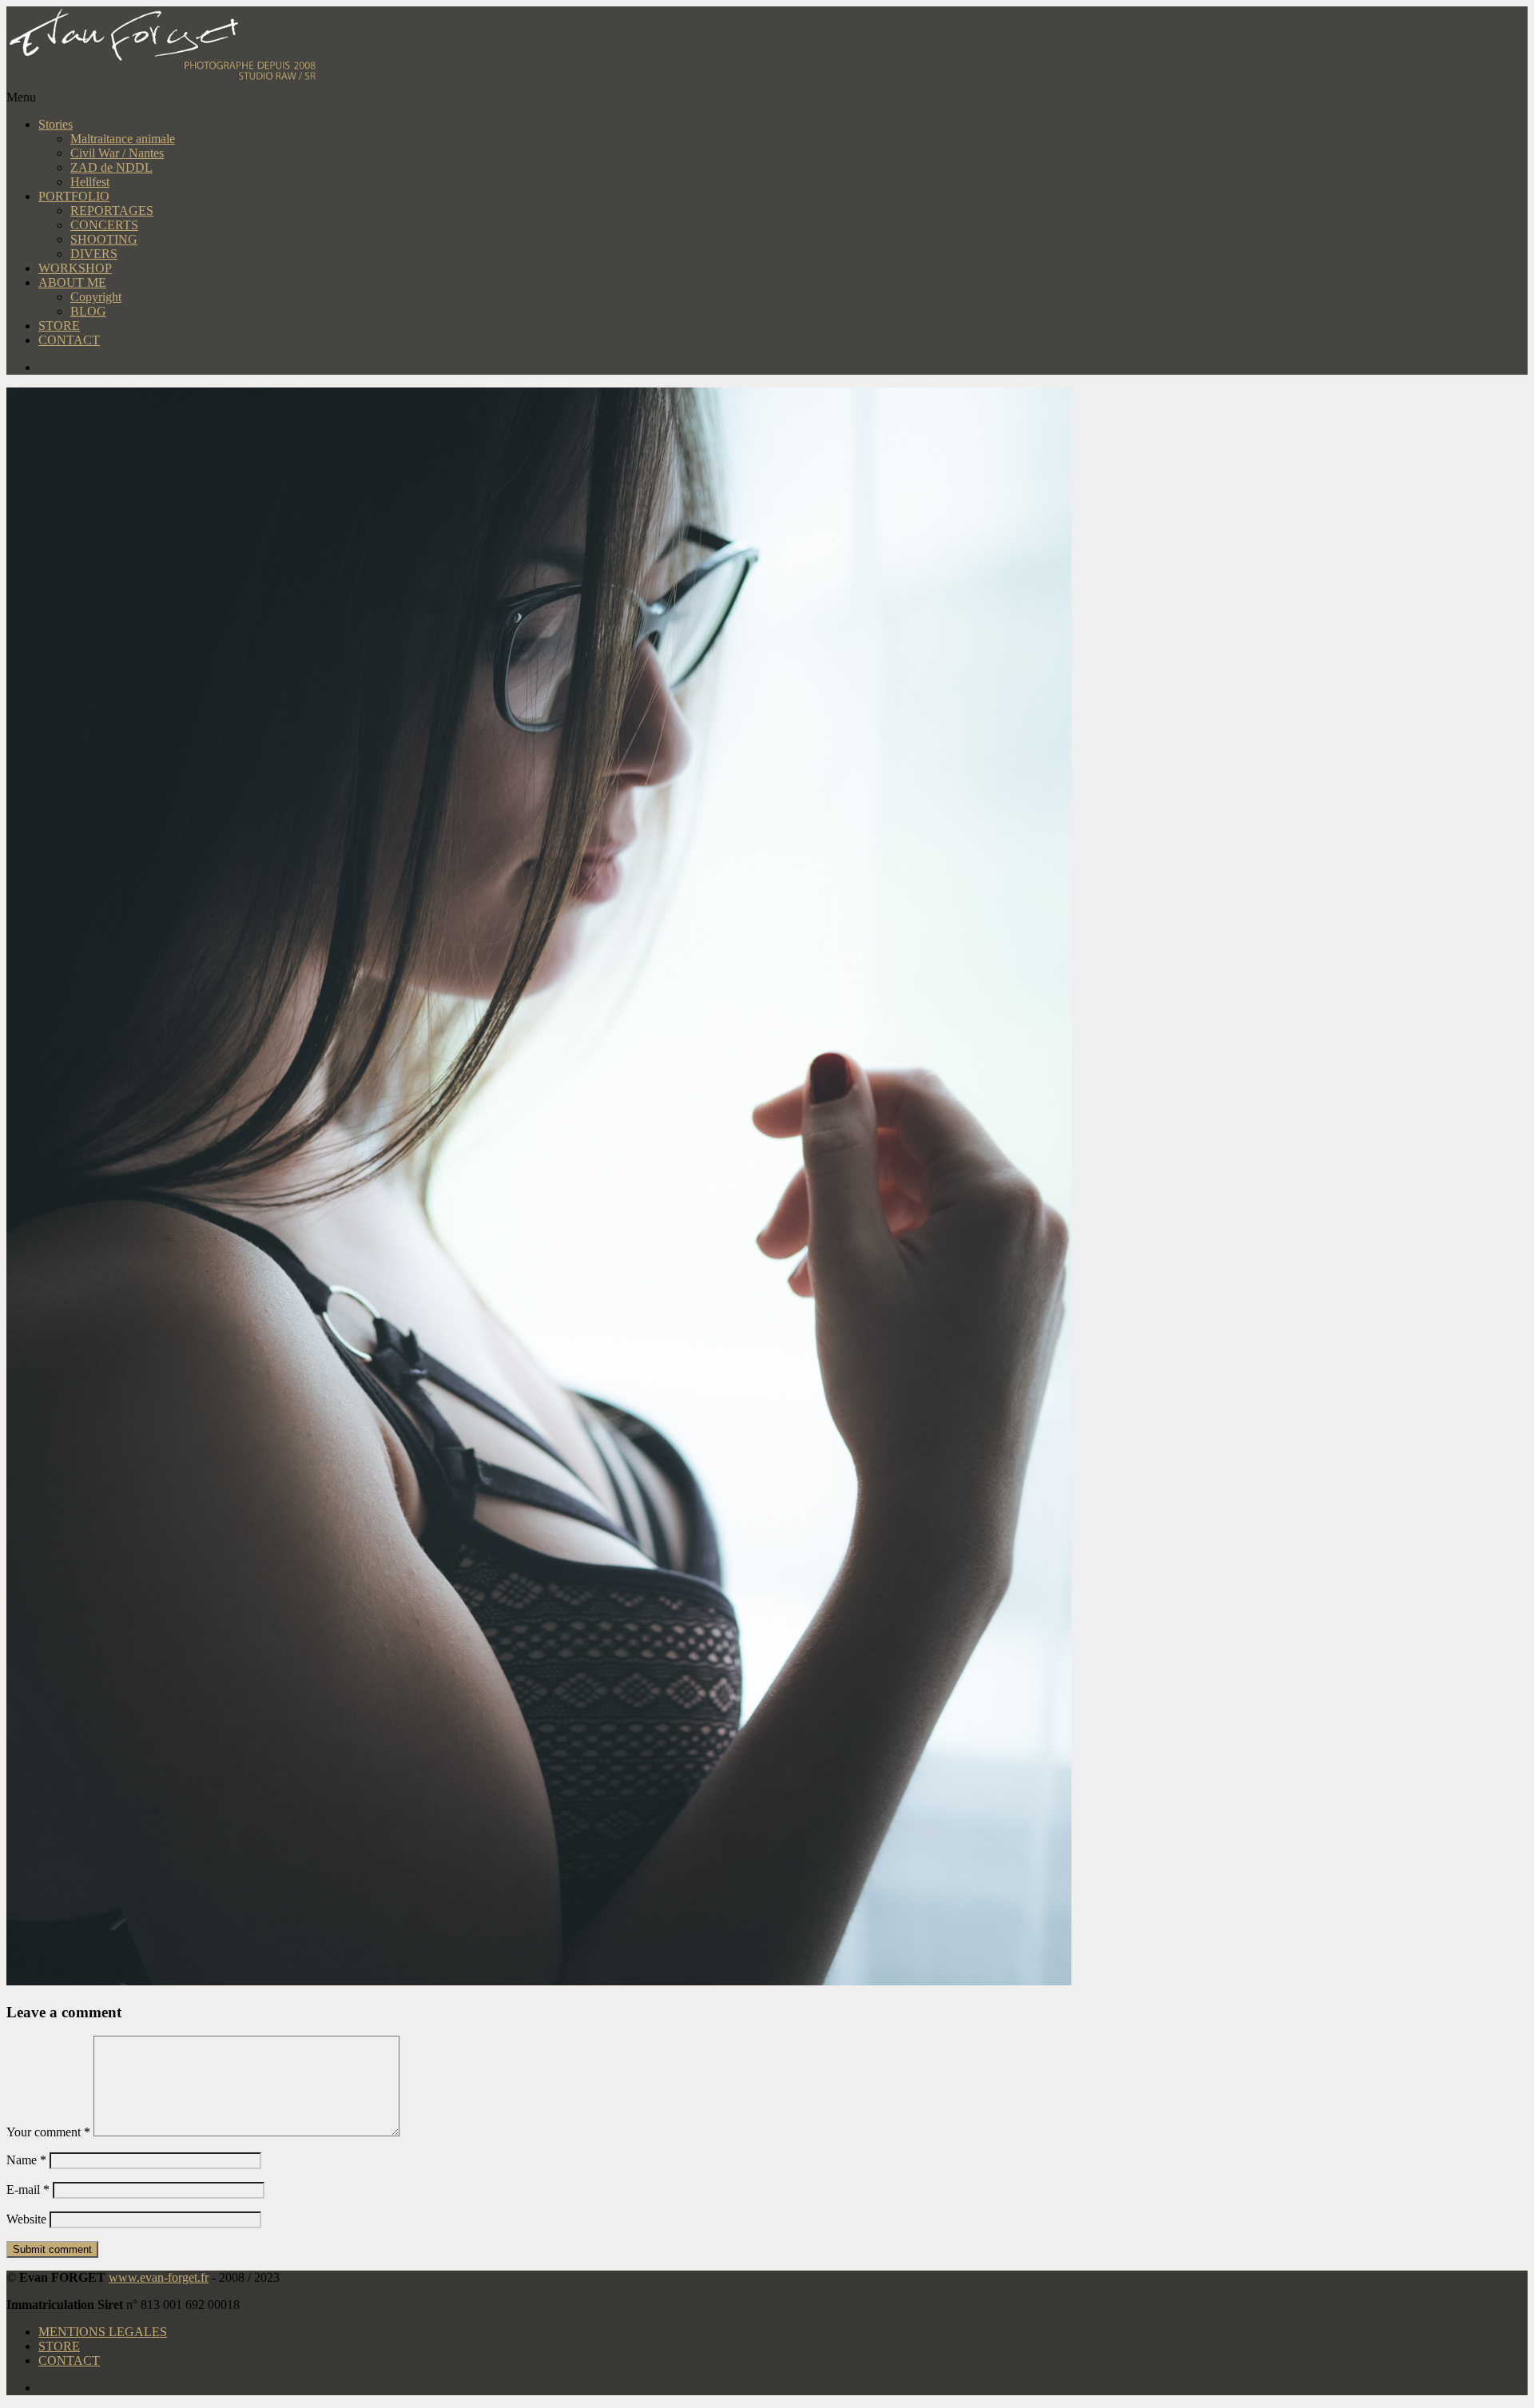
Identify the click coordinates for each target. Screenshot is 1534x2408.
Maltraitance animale (123, 139)
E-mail (28, 2189)
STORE (59, 326)
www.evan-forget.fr (159, 2277)
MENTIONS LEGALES (103, 2332)
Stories (56, 124)
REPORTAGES (112, 211)
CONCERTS (104, 225)
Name (26, 2160)
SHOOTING (104, 239)
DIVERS (94, 254)
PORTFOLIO (74, 196)
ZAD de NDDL (111, 167)
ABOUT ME (72, 282)
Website (26, 2219)
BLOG (88, 311)
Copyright (96, 297)
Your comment (48, 2132)
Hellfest (90, 182)
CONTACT (69, 340)
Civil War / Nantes (117, 153)
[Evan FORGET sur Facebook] (783, 368)
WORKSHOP (75, 268)
